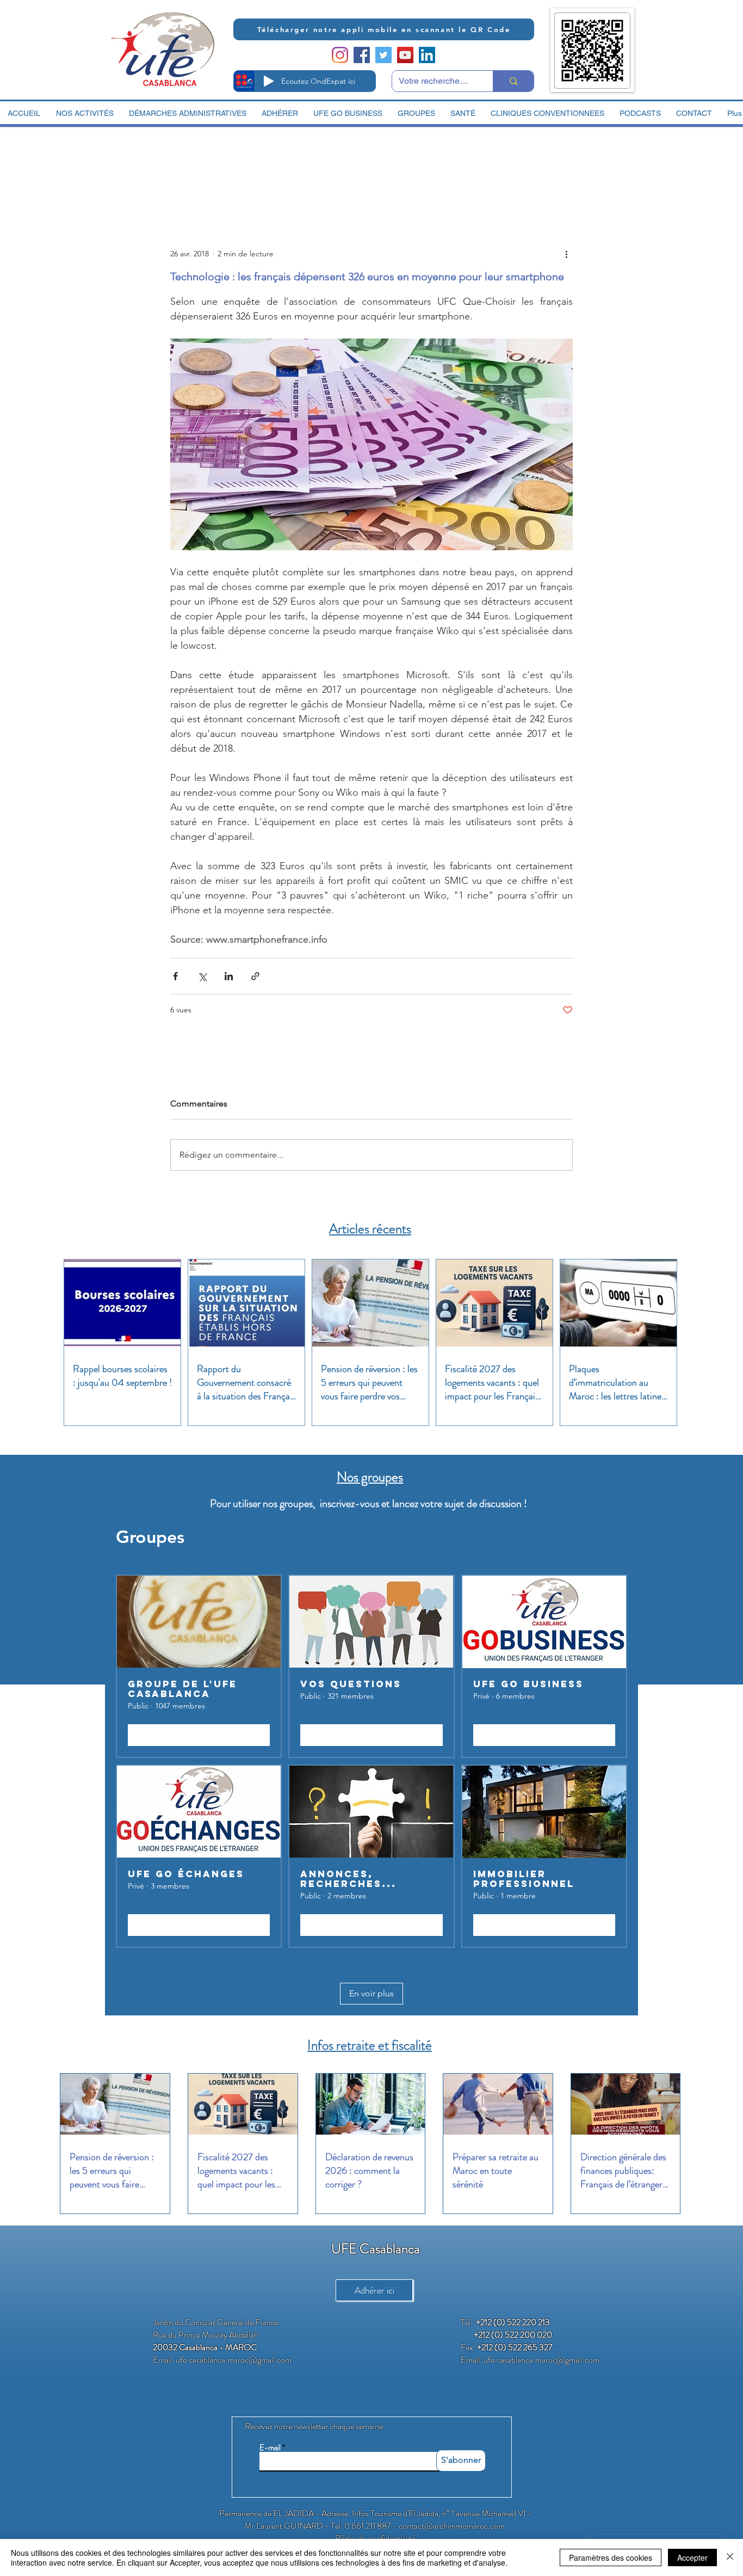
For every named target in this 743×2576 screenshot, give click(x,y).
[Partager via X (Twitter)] (202, 976)
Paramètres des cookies (611, 2557)
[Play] (269, 81)
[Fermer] (730, 2557)
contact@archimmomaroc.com (452, 2526)
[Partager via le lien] (255, 976)
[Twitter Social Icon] (383, 55)
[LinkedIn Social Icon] (427, 55)
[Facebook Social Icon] (362, 55)
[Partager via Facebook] (175, 976)
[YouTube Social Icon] (405, 55)
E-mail (270, 2448)
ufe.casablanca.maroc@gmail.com (234, 2360)
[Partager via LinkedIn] (229, 976)
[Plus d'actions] (566, 254)
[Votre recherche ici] (513, 81)
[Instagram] (340, 55)
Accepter (692, 2557)
